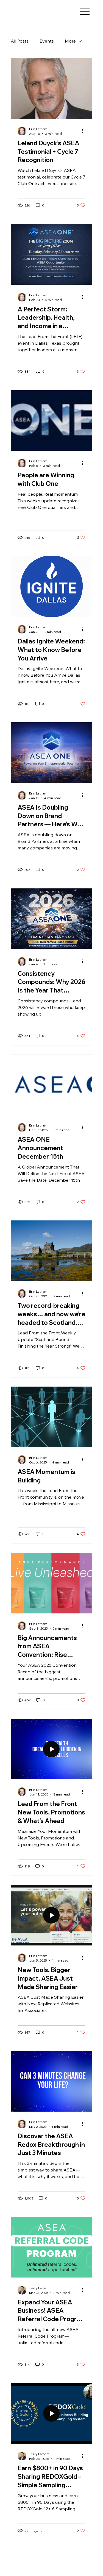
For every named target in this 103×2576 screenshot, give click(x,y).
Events (47, 41)
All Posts (20, 41)
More (70, 41)
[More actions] (85, 131)
